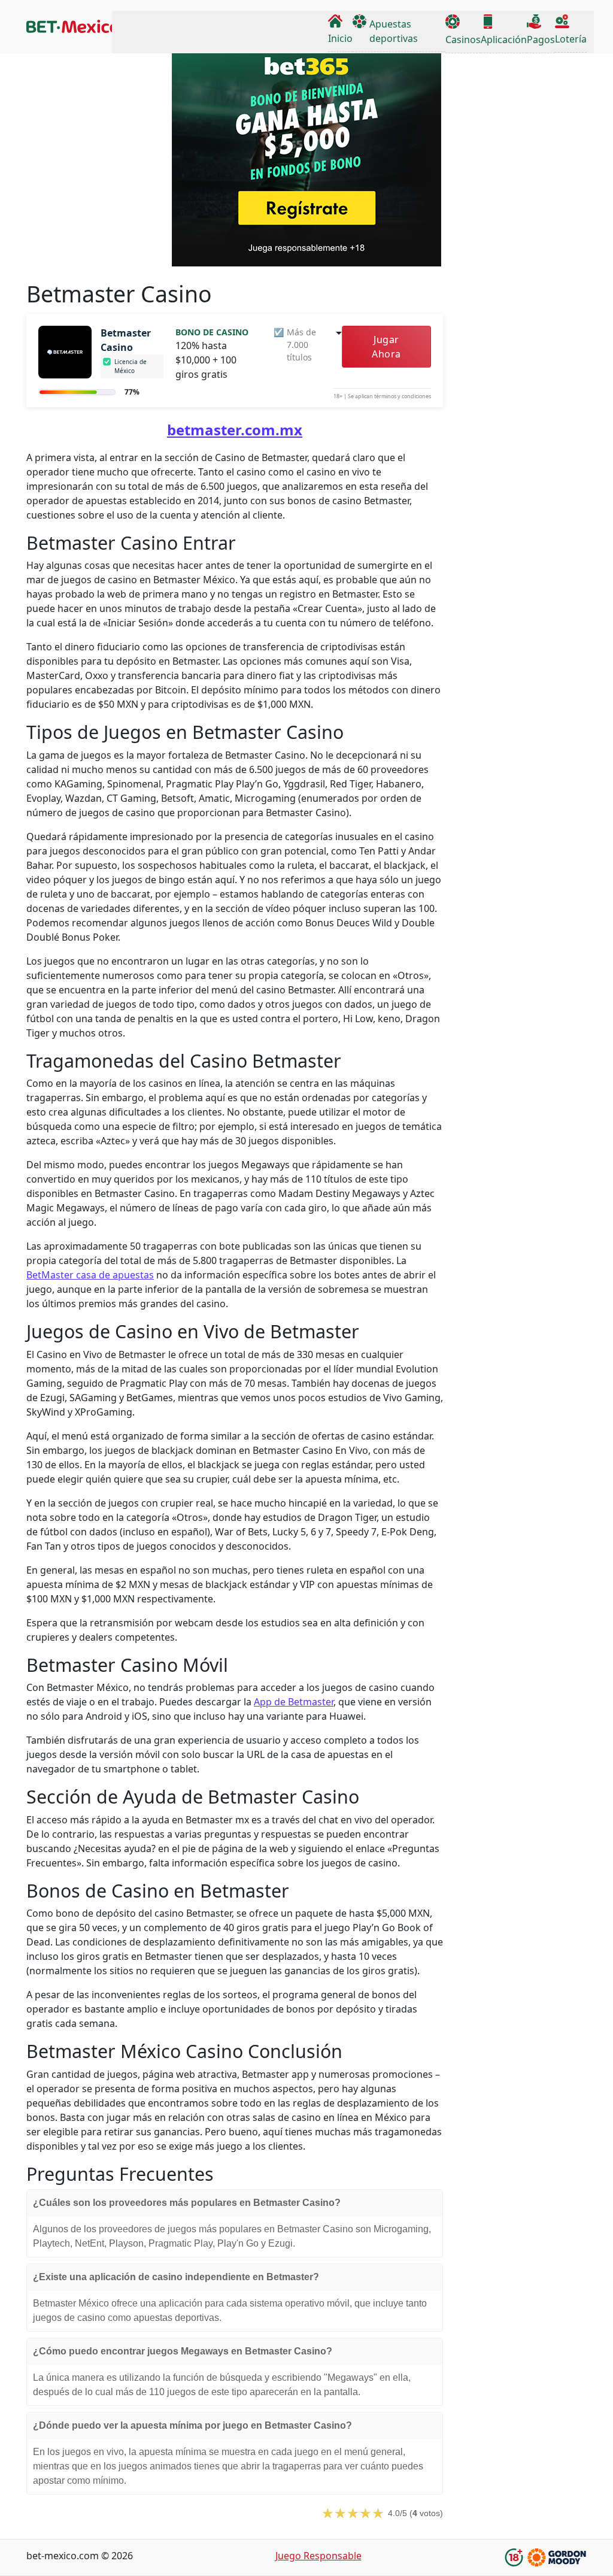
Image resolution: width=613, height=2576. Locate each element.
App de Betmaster (294, 1702)
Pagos (541, 40)
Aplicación (504, 40)
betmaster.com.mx (235, 430)
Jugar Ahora (386, 347)
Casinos (463, 40)
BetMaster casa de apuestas (90, 1275)
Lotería (571, 39)
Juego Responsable (318, 2556)
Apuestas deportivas (394, 31)
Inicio (340, 38)
